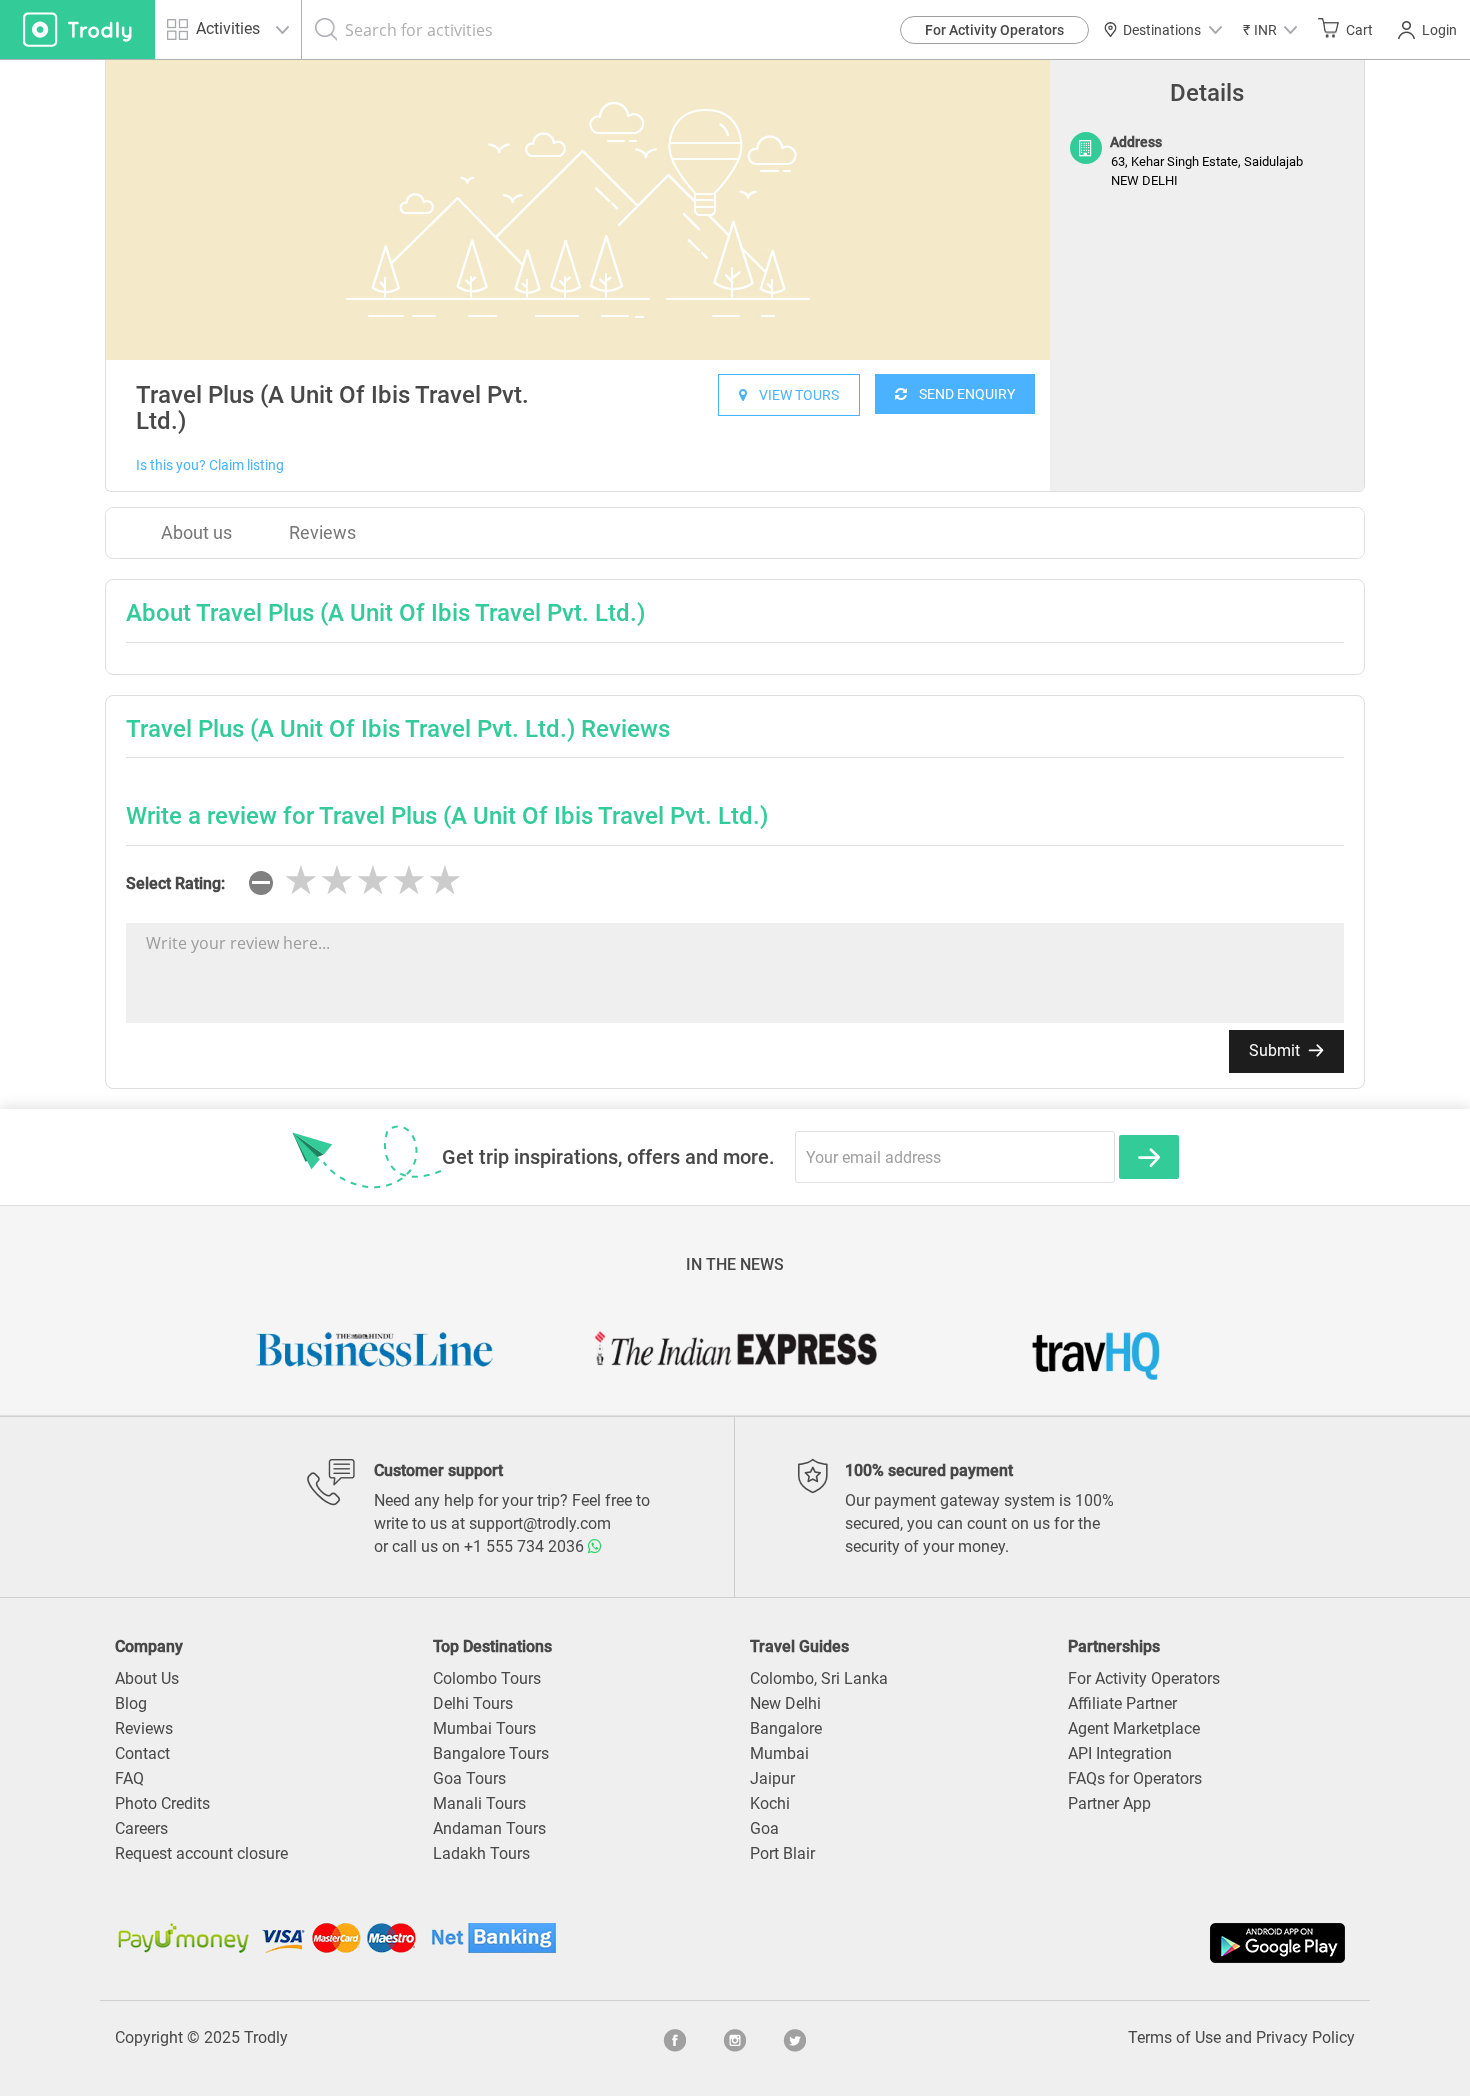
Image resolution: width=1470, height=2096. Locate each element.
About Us (147, 1678)
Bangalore (786, 1728)
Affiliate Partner (1122, 1703)
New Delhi (785, 1703)
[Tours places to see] (77, 29)
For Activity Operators (994, 30)
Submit (1276, 1050)
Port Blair (782, 1853)
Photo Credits (162, 1803)
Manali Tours (479, 1803)
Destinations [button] (1162, 30)
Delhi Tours (473, 1703)
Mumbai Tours (484, 1728)
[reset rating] (261, 883)
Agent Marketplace (1134, 1728)
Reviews (322, 532)
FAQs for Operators (1135, 1778)
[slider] (373, 881)
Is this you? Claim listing (210, 465)
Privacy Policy (1305, 2037)
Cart (1359, 30)
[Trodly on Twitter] (795, 2038)
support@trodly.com (540, 1523)
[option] (578, 210)
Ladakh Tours (481, 1853)
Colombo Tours (487, 1678)
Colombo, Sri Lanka (819, 1678)
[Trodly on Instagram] (735, 2038)
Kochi (770, 1803)
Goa (764, 1828)
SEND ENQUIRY (961, 394)
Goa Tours (469, 1778)
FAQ (129, 1778)
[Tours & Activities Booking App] (1042, 1943)
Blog (131, 1703)
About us (196, 532)
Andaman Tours (489, 1828)
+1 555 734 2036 (526, 1546)
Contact (142, 1753)
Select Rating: (175, 883)
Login (1439, 30)
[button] (1270, 29)
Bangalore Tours (491, 1753)
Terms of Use (1174, 2037)
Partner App (1109, 1803)
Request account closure (201, 1853)
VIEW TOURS (793, 395)
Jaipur (772, 1778)
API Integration (1120, 1753)
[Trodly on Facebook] (675, 2038)
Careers (141, 1828)
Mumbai (779, 1753)
